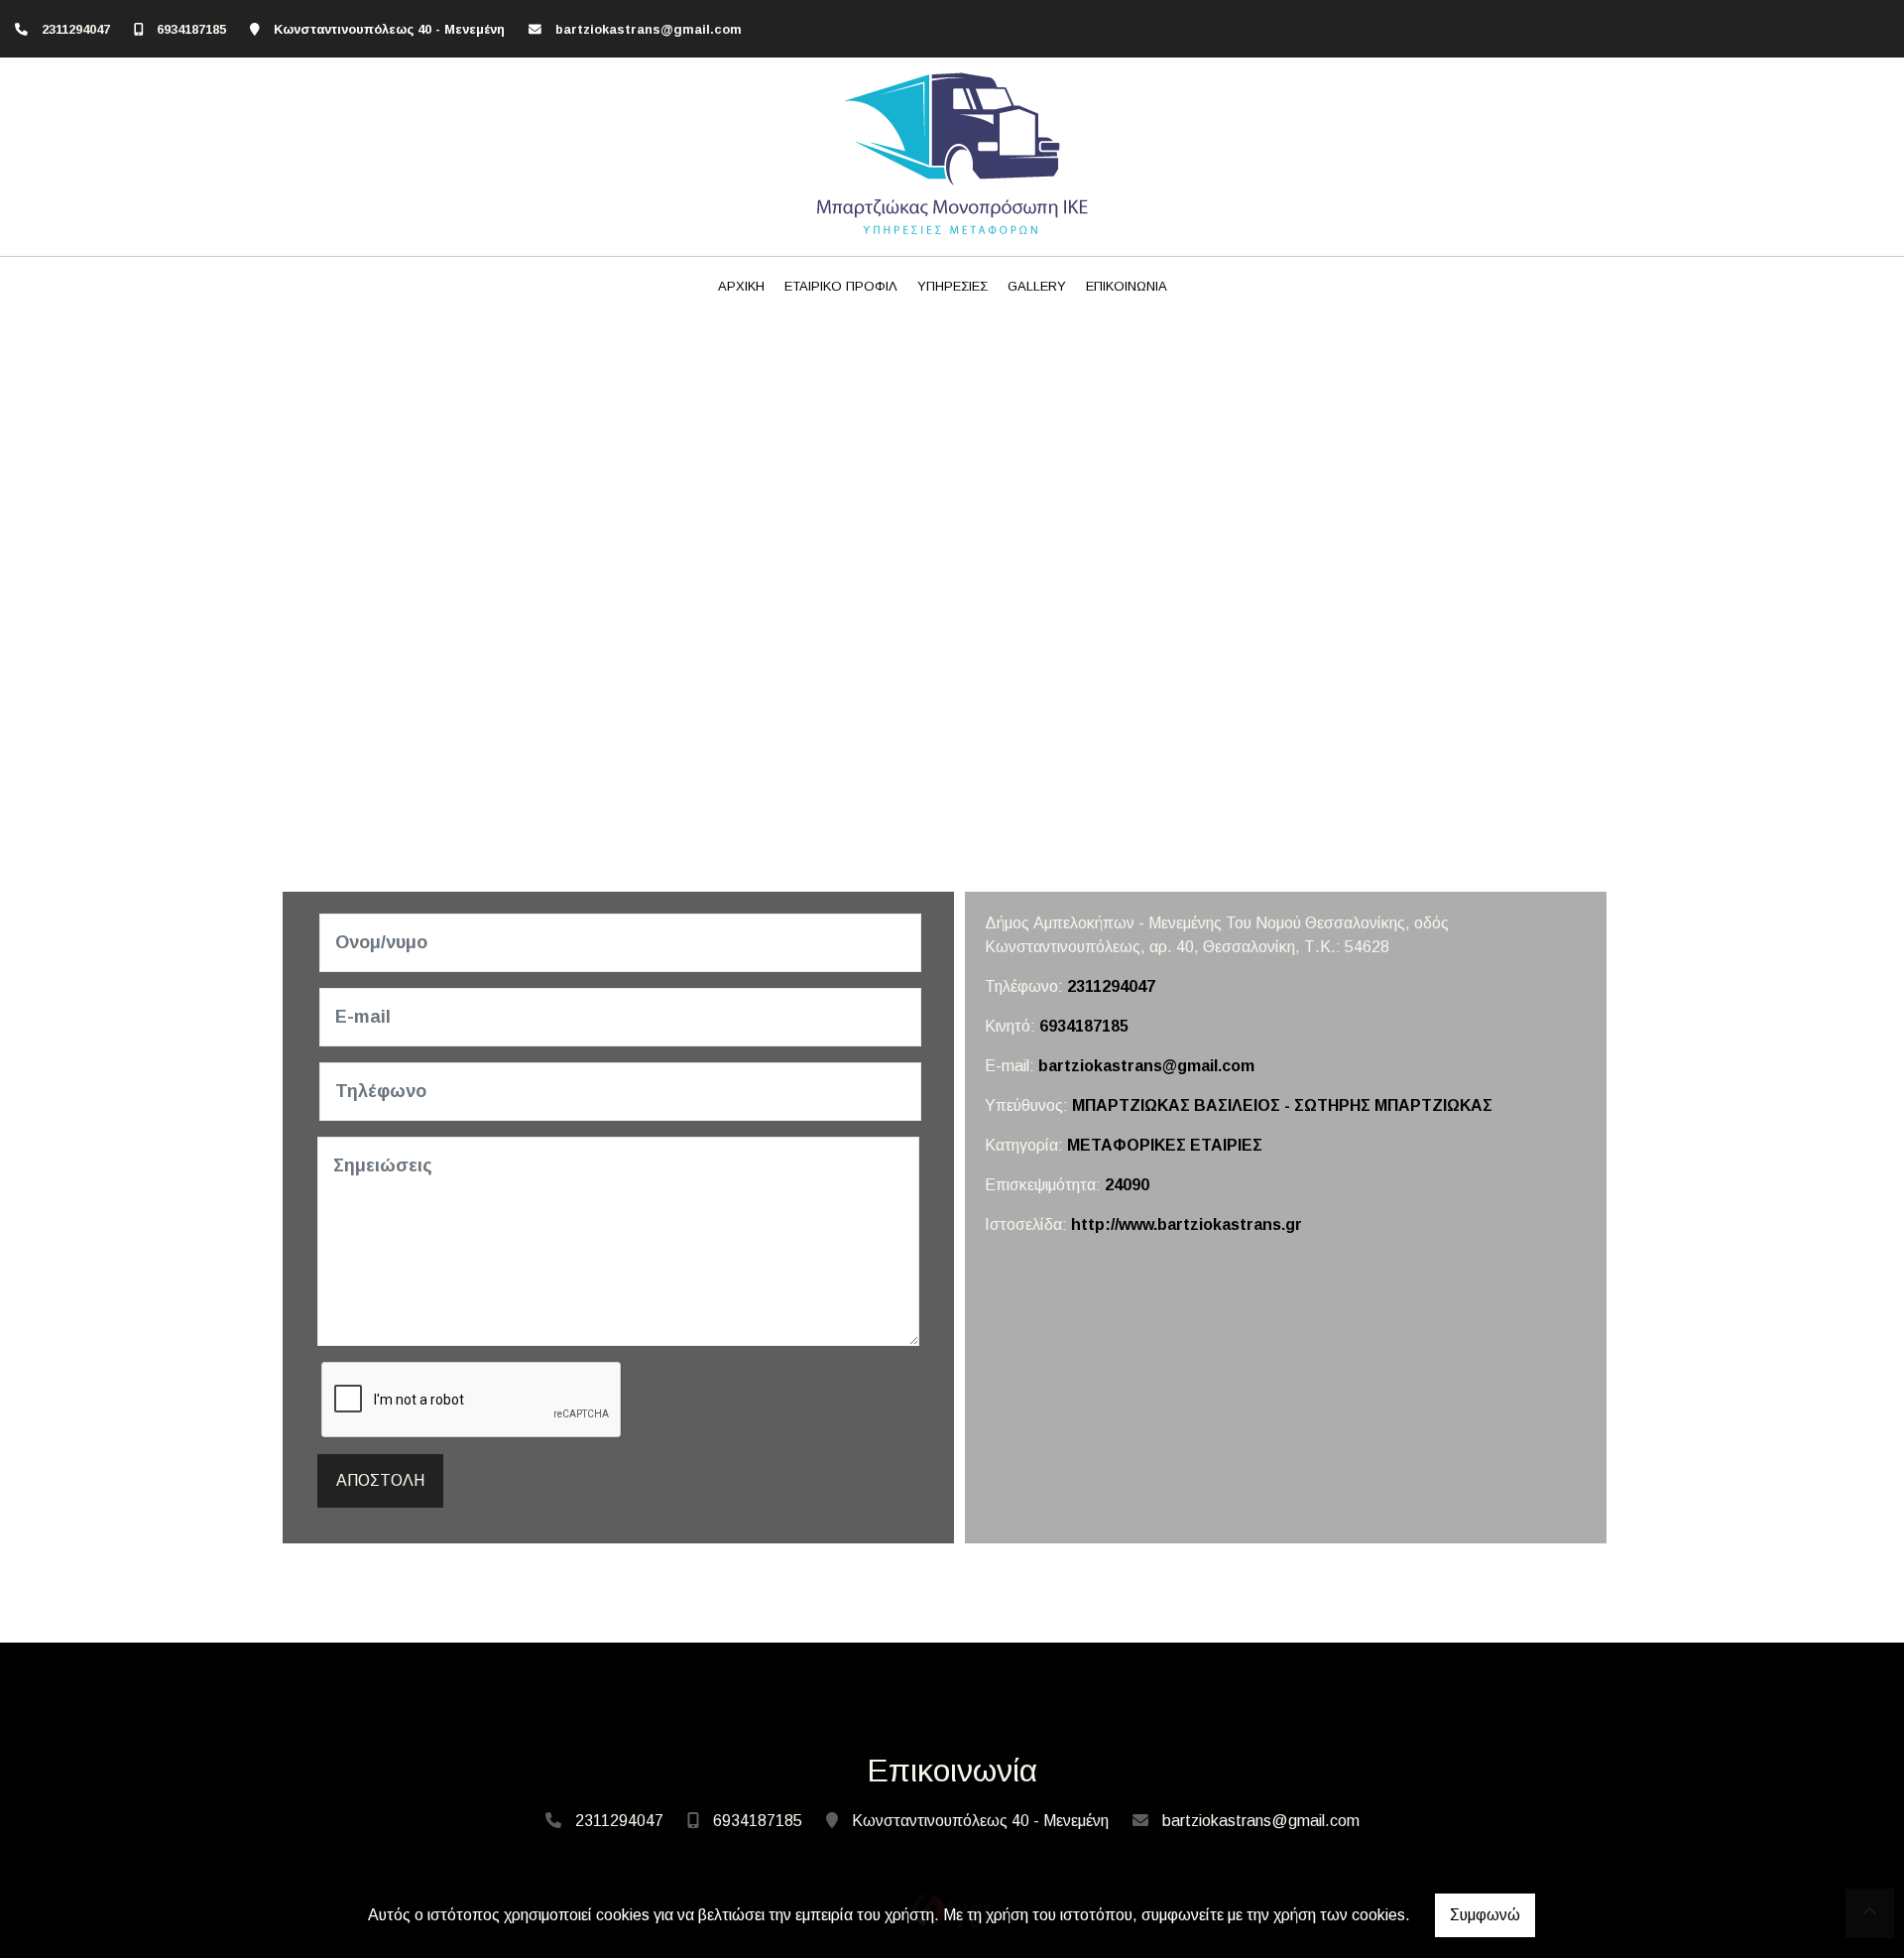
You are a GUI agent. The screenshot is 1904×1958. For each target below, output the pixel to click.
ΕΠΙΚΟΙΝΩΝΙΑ (1127, 286)
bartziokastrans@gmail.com (649, 29)
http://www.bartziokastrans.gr (1187, 1224)
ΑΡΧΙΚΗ (741, 286)
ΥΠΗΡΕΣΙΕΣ (952, 286)
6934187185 (191, 29)
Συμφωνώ (1485, 1915)
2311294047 (76, 29)
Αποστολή (380, 1480)
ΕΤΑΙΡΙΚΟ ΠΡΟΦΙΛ (841, 286)
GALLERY (1037, 286)
